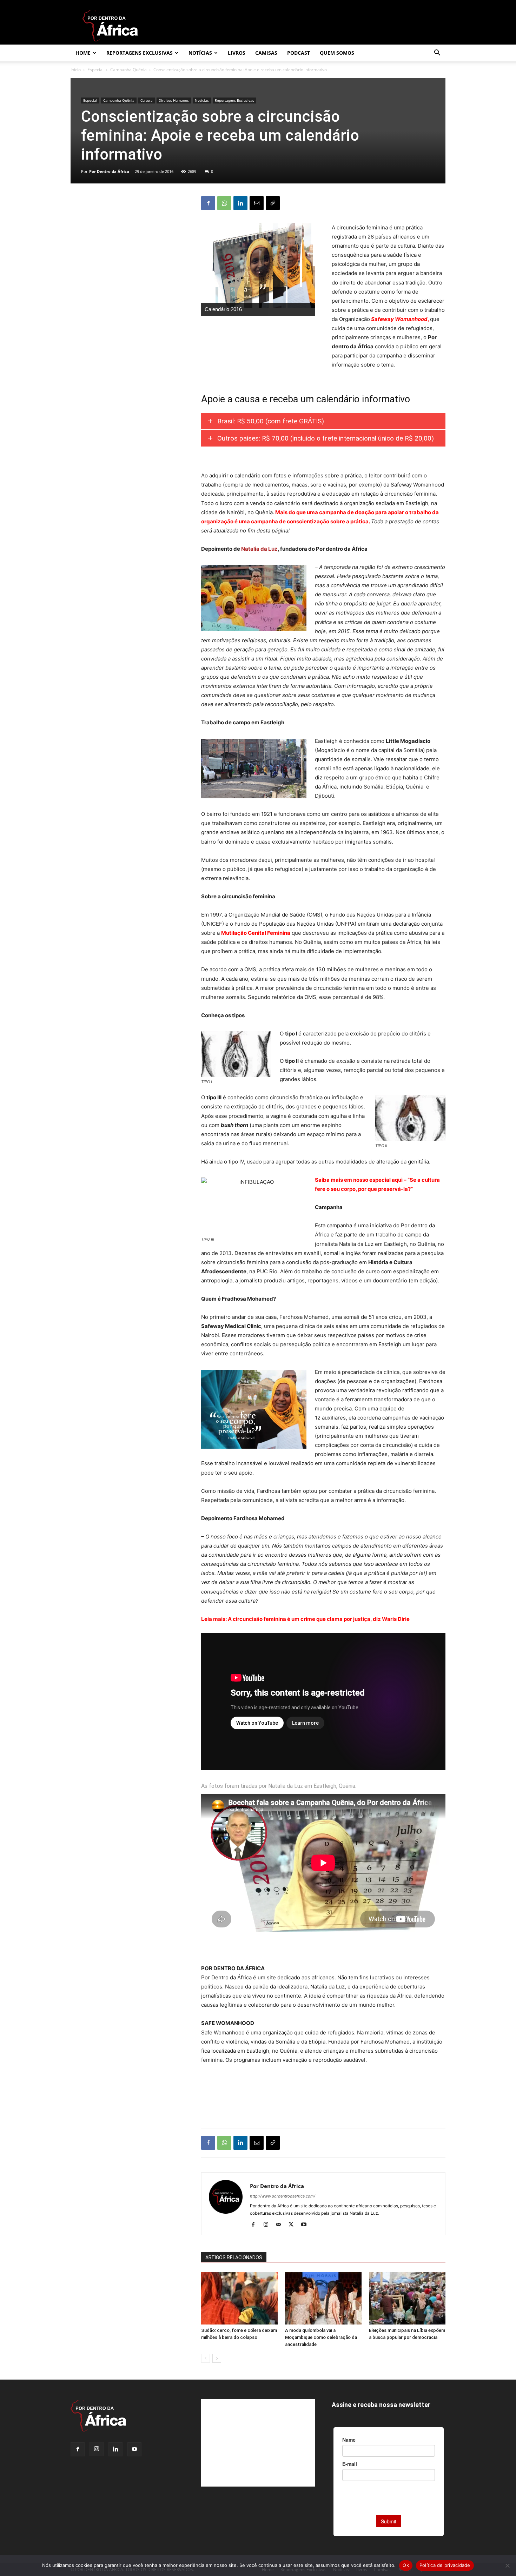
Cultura (147, 100)
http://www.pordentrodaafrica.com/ (283, 2196)
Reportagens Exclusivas (140, 53)
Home (83, 53)
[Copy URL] (273, 203)
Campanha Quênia (128, 70)
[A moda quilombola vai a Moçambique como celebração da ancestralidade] (323, 2298)
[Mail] (281, 2225)
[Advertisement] (323, 2105)
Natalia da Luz (259, 549)
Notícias (200, 53)
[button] (437, 53)
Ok (406, 2565)
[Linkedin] (240, 203)
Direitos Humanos (174, 100)
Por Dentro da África (109, 171)
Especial (95, 70)
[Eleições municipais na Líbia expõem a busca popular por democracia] (407, 2298)
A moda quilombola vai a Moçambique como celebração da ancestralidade (321, 2337)
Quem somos (337, 53)
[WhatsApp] (224, 203)
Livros (237, 53)
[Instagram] (268, 2225)
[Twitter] (294, 2225)
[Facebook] (208, 203)
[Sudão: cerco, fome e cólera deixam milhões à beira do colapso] (239, 2298)
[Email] (257, 203)
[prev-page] (206, 2358)
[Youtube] (306, 2225)
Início (76, 70)
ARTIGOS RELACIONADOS (234, 2258)
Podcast (299, 53)
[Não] (507, 2565)
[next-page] (217, 2358)
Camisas (266, 53)
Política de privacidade (445, 2565)
